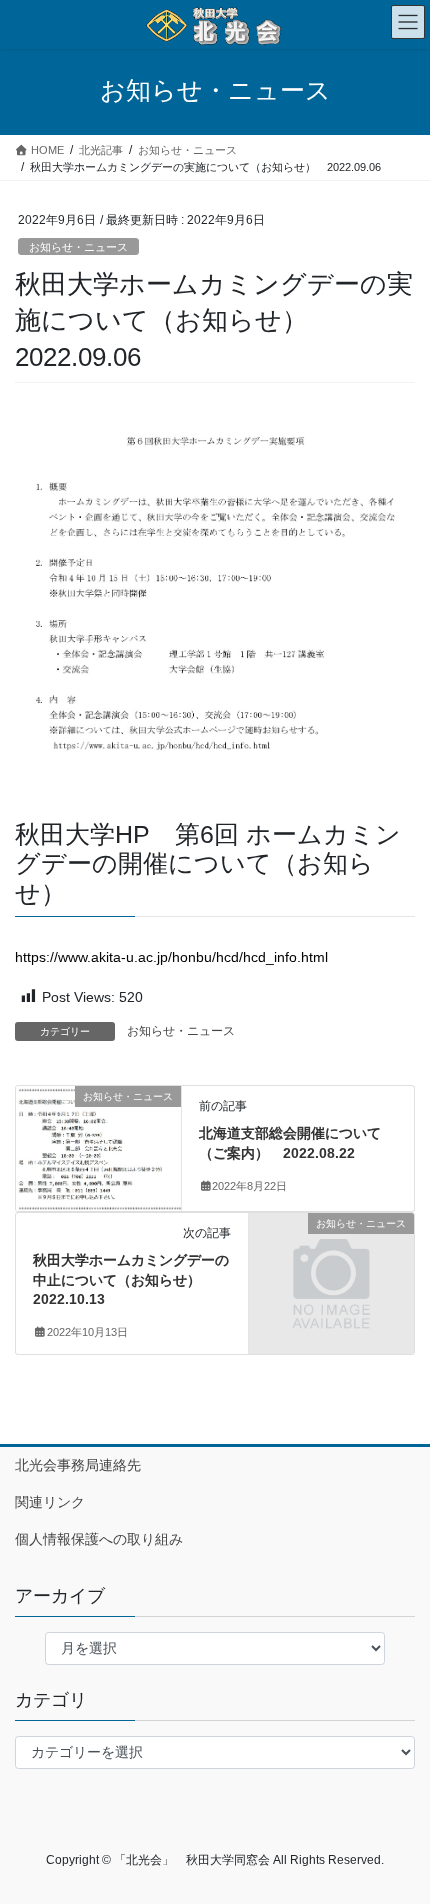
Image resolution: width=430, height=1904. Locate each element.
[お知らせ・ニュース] (98, 1147)
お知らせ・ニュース (78, 247)
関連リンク (50, 1502)
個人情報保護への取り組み (99, 1539)
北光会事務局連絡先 (78, 1465)
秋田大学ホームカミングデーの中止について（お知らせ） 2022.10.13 (131, 1279)
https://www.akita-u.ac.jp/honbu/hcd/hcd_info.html (171, 957)
